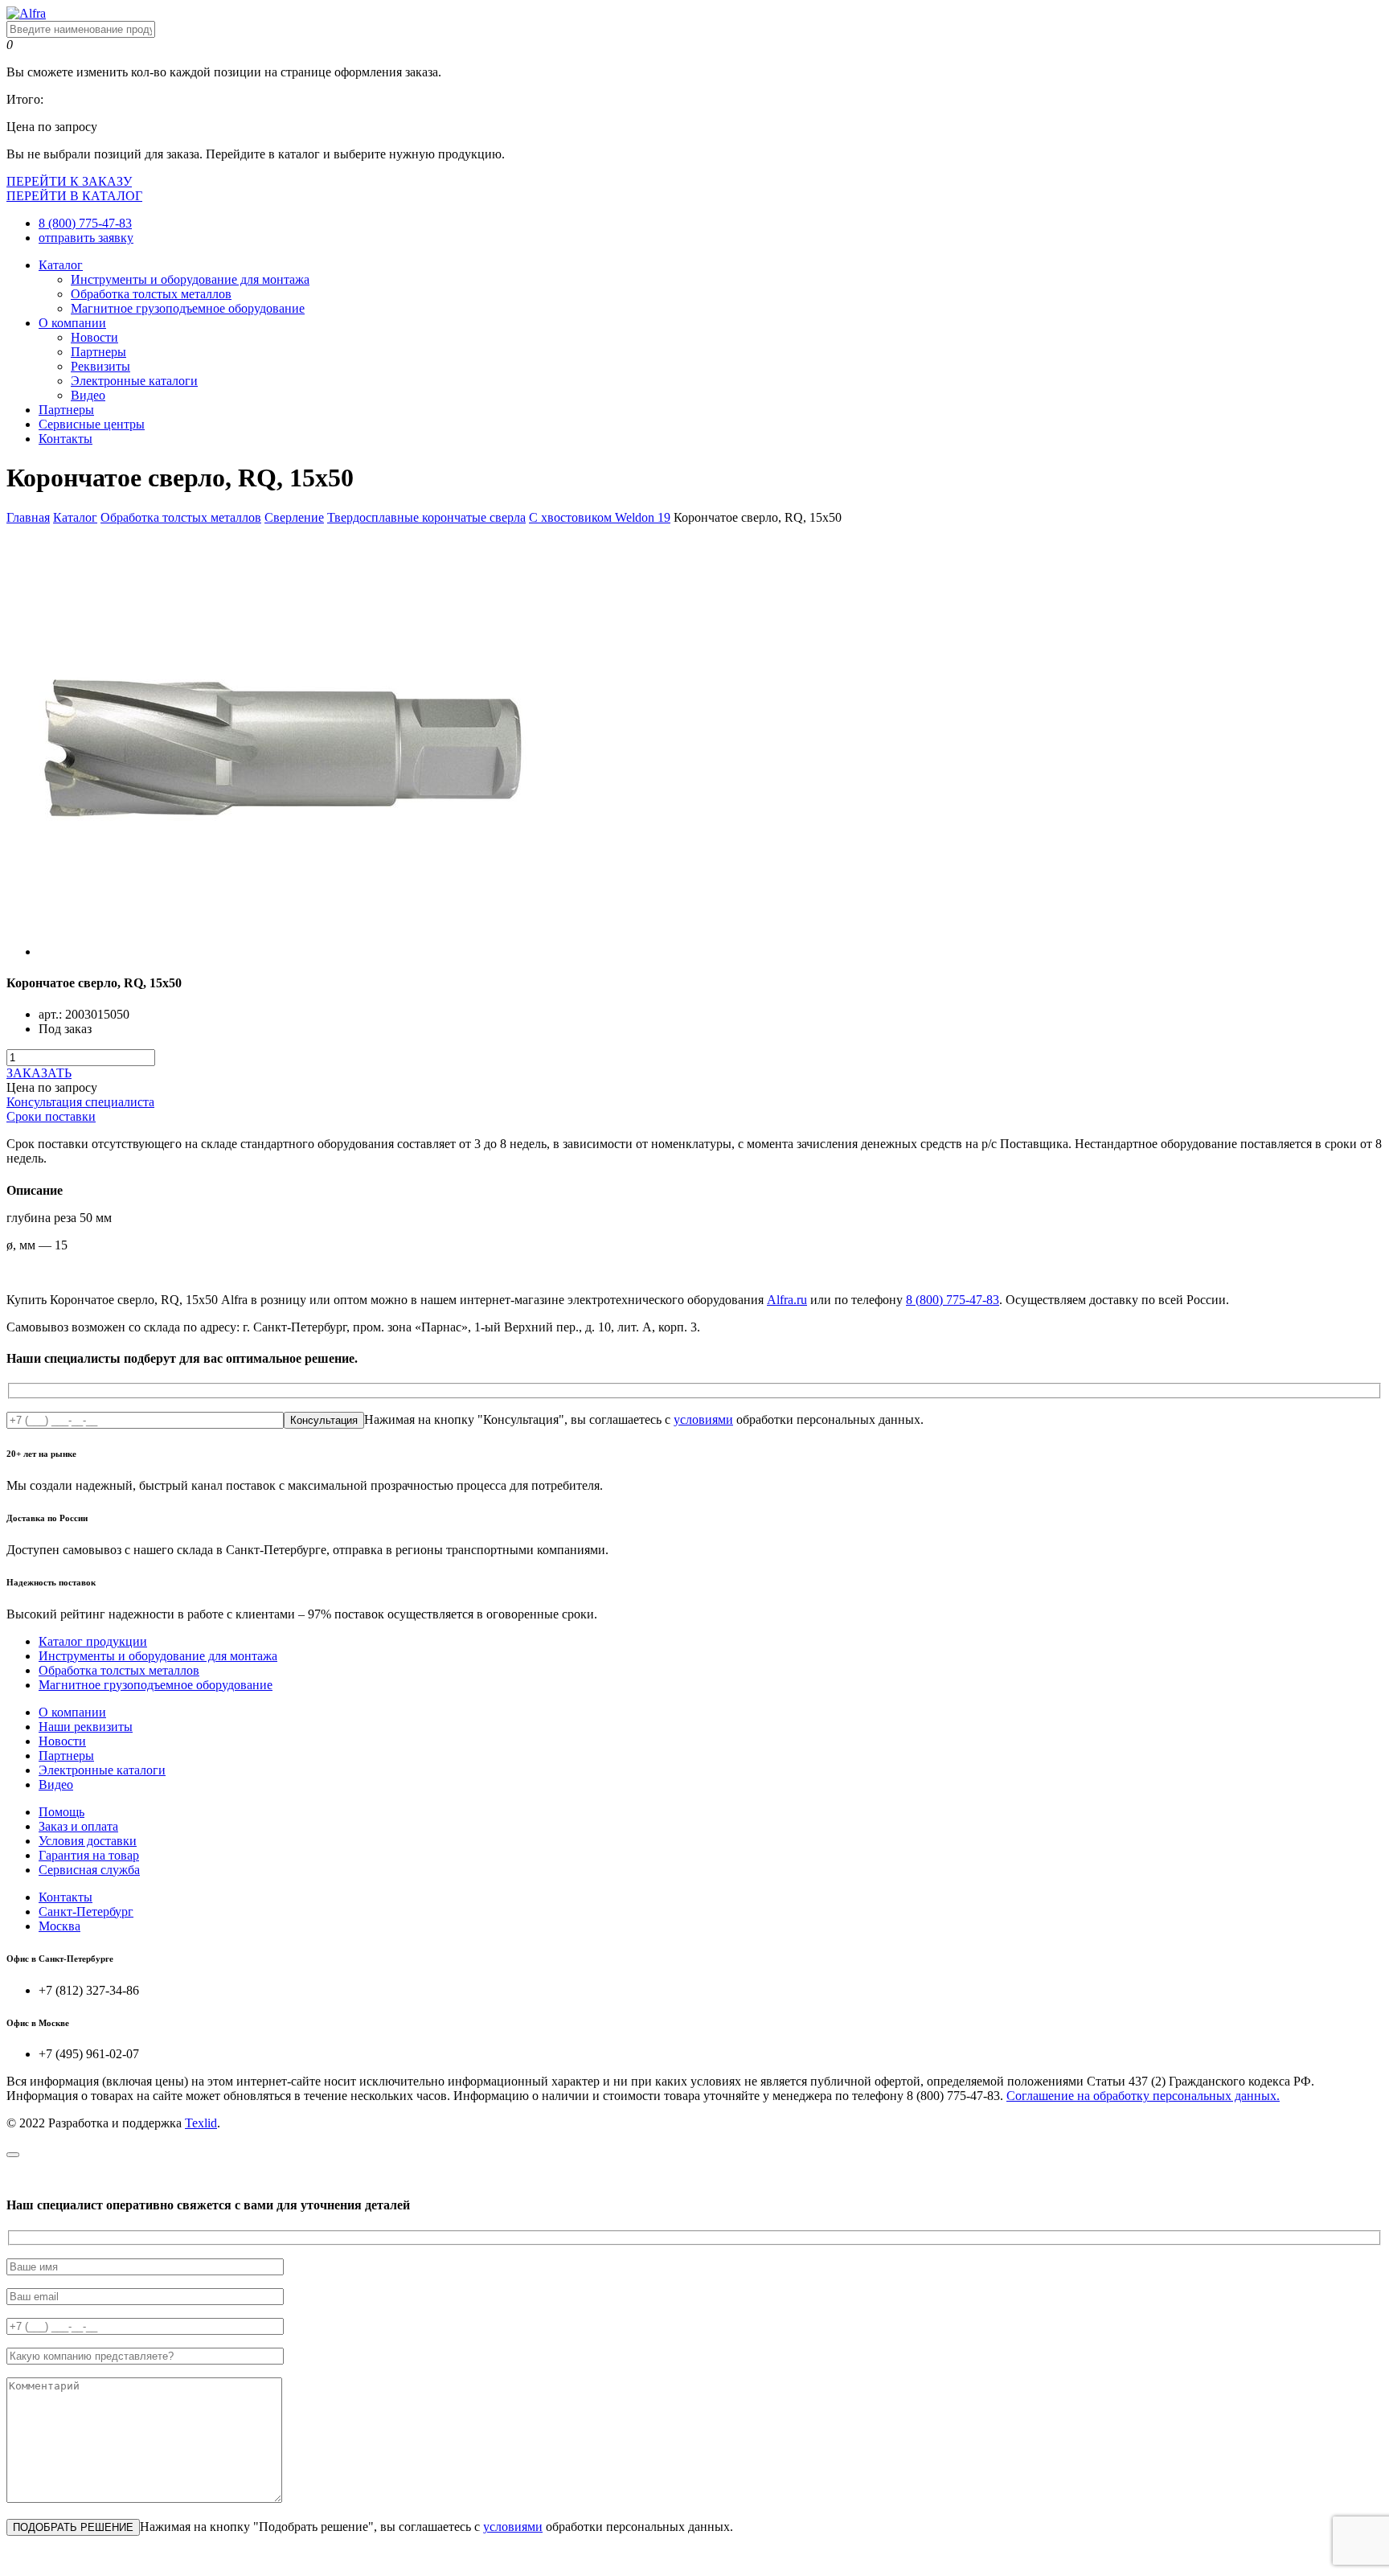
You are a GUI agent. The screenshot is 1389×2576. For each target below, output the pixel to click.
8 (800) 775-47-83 (85, 223)
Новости (94, 337)
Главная (28, 517)
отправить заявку (86, 238)
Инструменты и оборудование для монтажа (190, 279)
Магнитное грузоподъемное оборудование (188, 308)
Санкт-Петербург (86, 1911)
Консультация (324, 1420)
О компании (72, 323)
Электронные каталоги (134, 381)
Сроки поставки (51, 1116)
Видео (88, 395)
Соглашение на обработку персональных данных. (1143, 2096)
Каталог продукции (93, 1641)
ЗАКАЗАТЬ (39, 1073)
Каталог (61, 265)
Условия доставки (88, 1841)
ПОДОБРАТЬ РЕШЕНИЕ (73, 2527)
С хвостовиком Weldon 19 (600, 517)
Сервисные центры (92, 424)
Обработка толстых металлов (151, 294)
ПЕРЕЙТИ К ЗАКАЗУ (69, 181)
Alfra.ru (787, 1300)
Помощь (61, 1812)
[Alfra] (26, 13)
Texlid (201, 2123)
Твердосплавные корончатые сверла (426, 517)
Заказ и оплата (78, 1826)
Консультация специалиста (80, 1102)
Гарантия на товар (89, 1855)
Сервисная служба (89, 1870)
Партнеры (98, 352)
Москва (59, 1926)
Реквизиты (100, 366)
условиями (703, 1419)
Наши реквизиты (86, 1727)
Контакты (66, 439)
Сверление (294, 517)
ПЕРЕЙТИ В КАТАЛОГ (74, 196)
